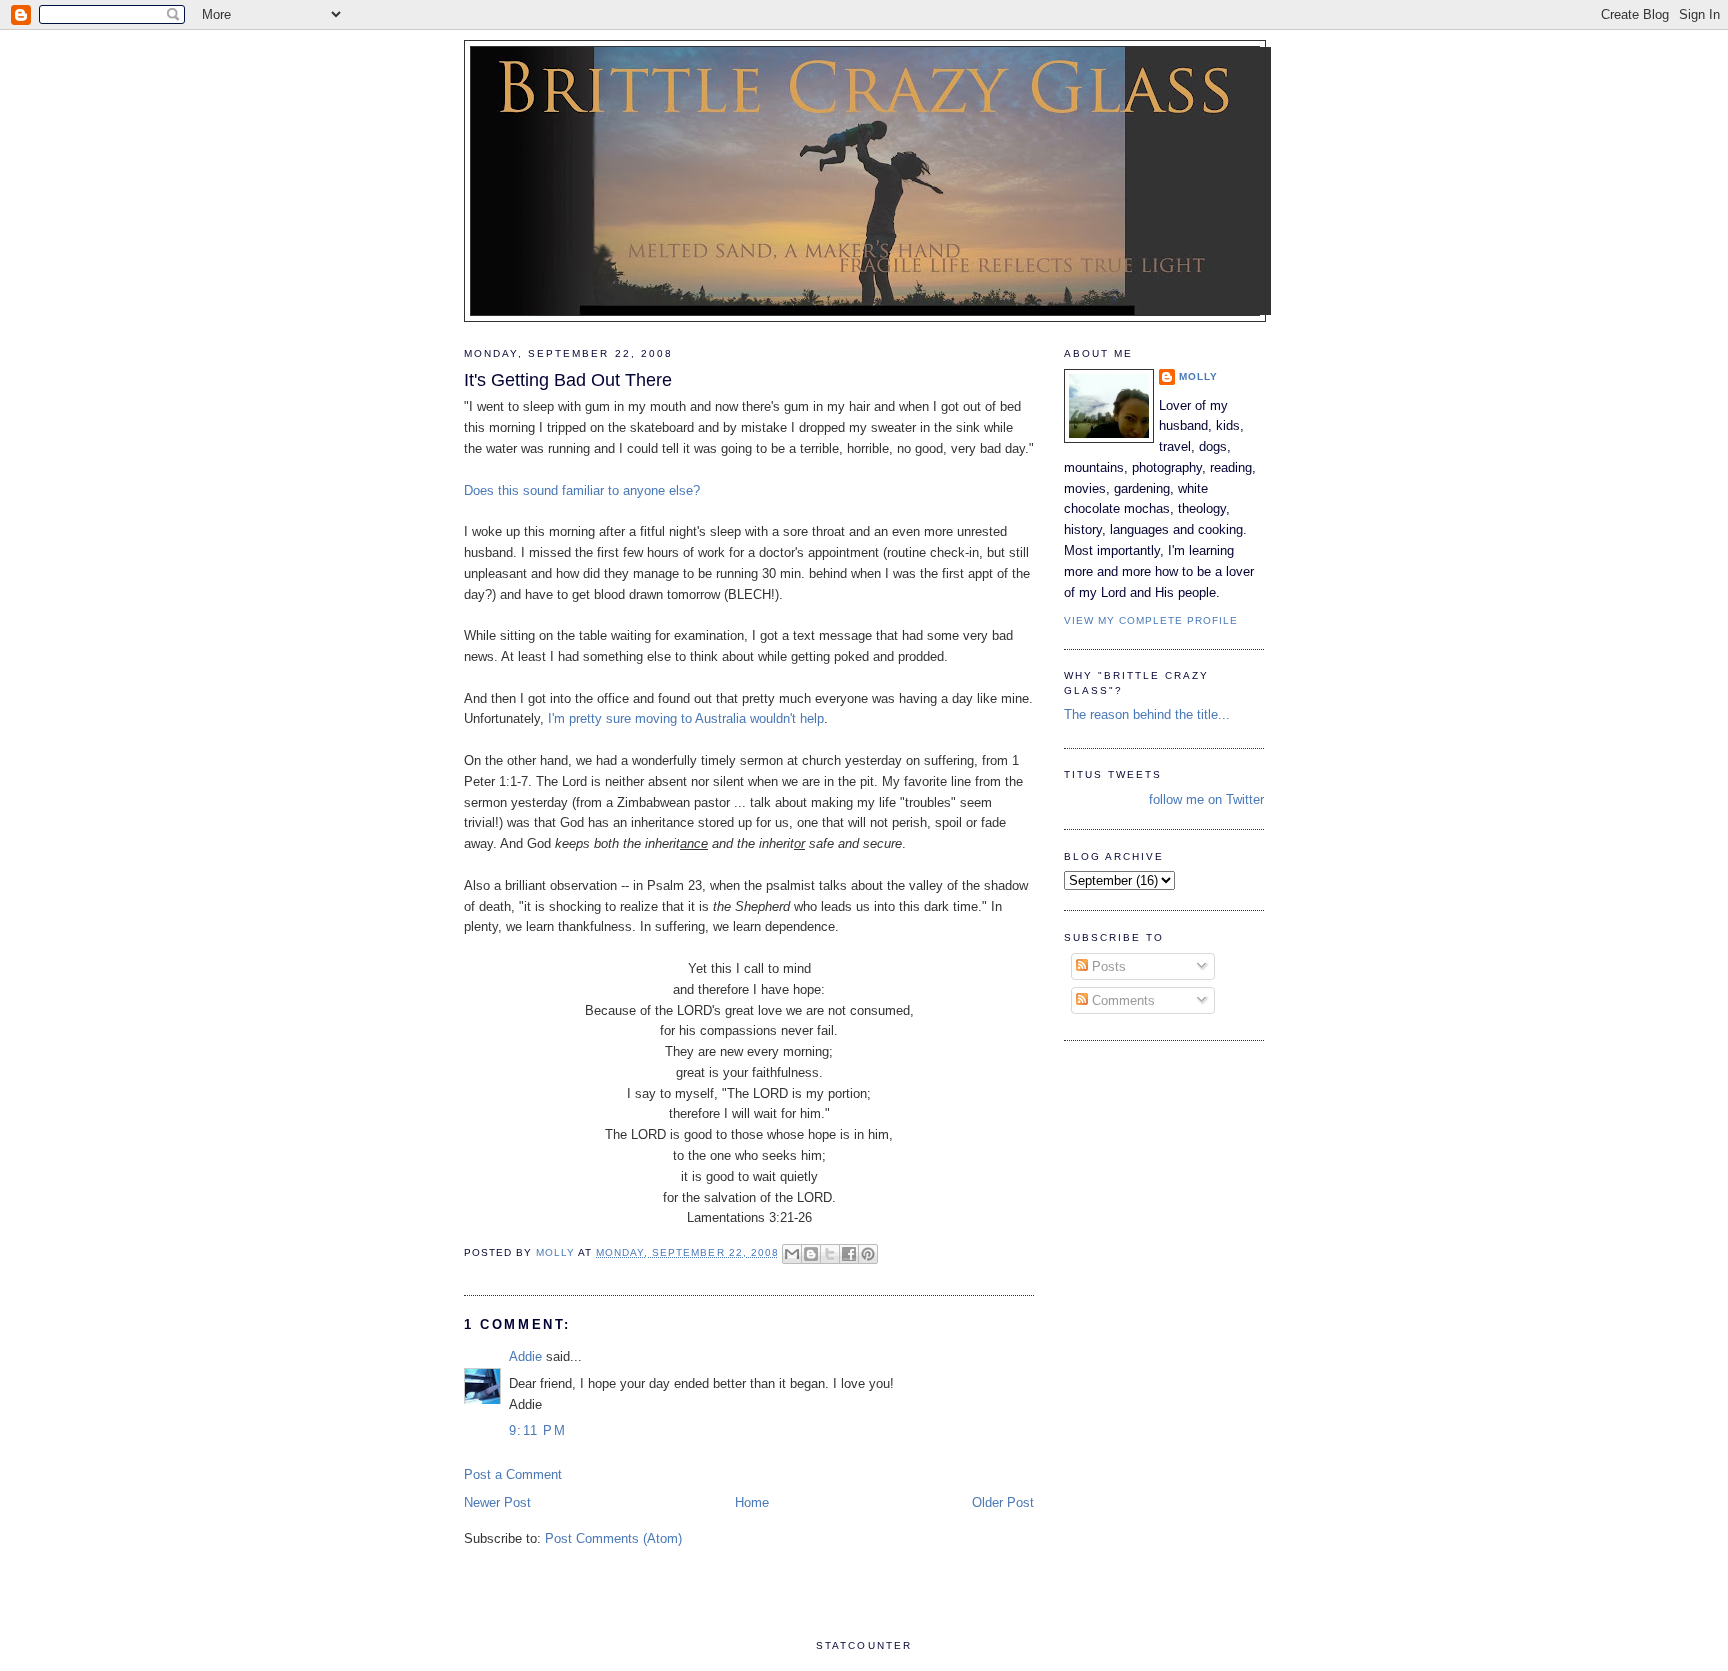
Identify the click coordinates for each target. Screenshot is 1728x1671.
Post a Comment (513, 1474)
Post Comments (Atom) (613, 1538)
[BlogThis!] (811, 1254)
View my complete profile (1151, 620)
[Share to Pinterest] (868, 1254)
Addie (525, 1356)
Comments (1121, 1000)
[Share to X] (830, 1254)
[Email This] (792, 1254)
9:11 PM (537, 1430)
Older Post (1003, 1502)
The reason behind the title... (1147, 714)
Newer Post (497, 1502)
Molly (1198, 376)
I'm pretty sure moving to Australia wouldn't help (686, 718)
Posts (1107, 966)
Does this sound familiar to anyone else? (582, 490)
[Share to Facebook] (849, 1254)
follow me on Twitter (1206, 799)
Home (752, 1502)
